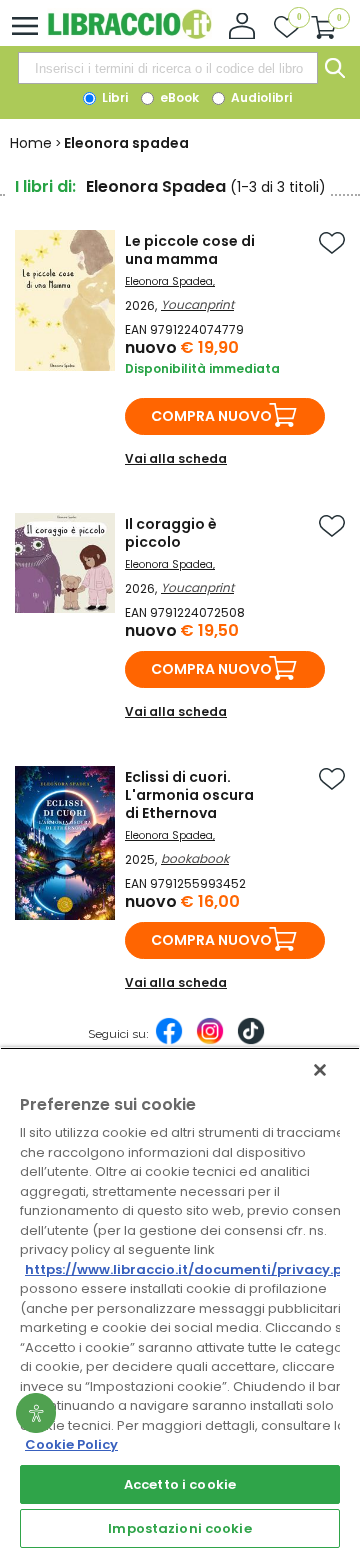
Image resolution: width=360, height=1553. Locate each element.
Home (31, 143)
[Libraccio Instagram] (210, 1041)
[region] (180, 1300)
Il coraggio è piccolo (171, 533)
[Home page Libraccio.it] (129, 34)
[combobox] (168, 68)
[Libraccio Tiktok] (251, 1041)
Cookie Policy (71, 1444)
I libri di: (45, 186)
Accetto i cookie (180, 1484)
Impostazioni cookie (179, 1528)
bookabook (195, 858)
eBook (178, 97)
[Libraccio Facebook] (169, 1041)
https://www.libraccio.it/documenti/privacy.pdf (191, 1269)
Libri (113, 97)
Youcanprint (197, 304)
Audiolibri (260, 97)
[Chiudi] (320, 1070)
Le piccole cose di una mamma (190, 250)
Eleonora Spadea (169, 281)
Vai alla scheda (176, 458)
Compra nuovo (211, 416)
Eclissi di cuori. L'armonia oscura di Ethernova (189, 795)
